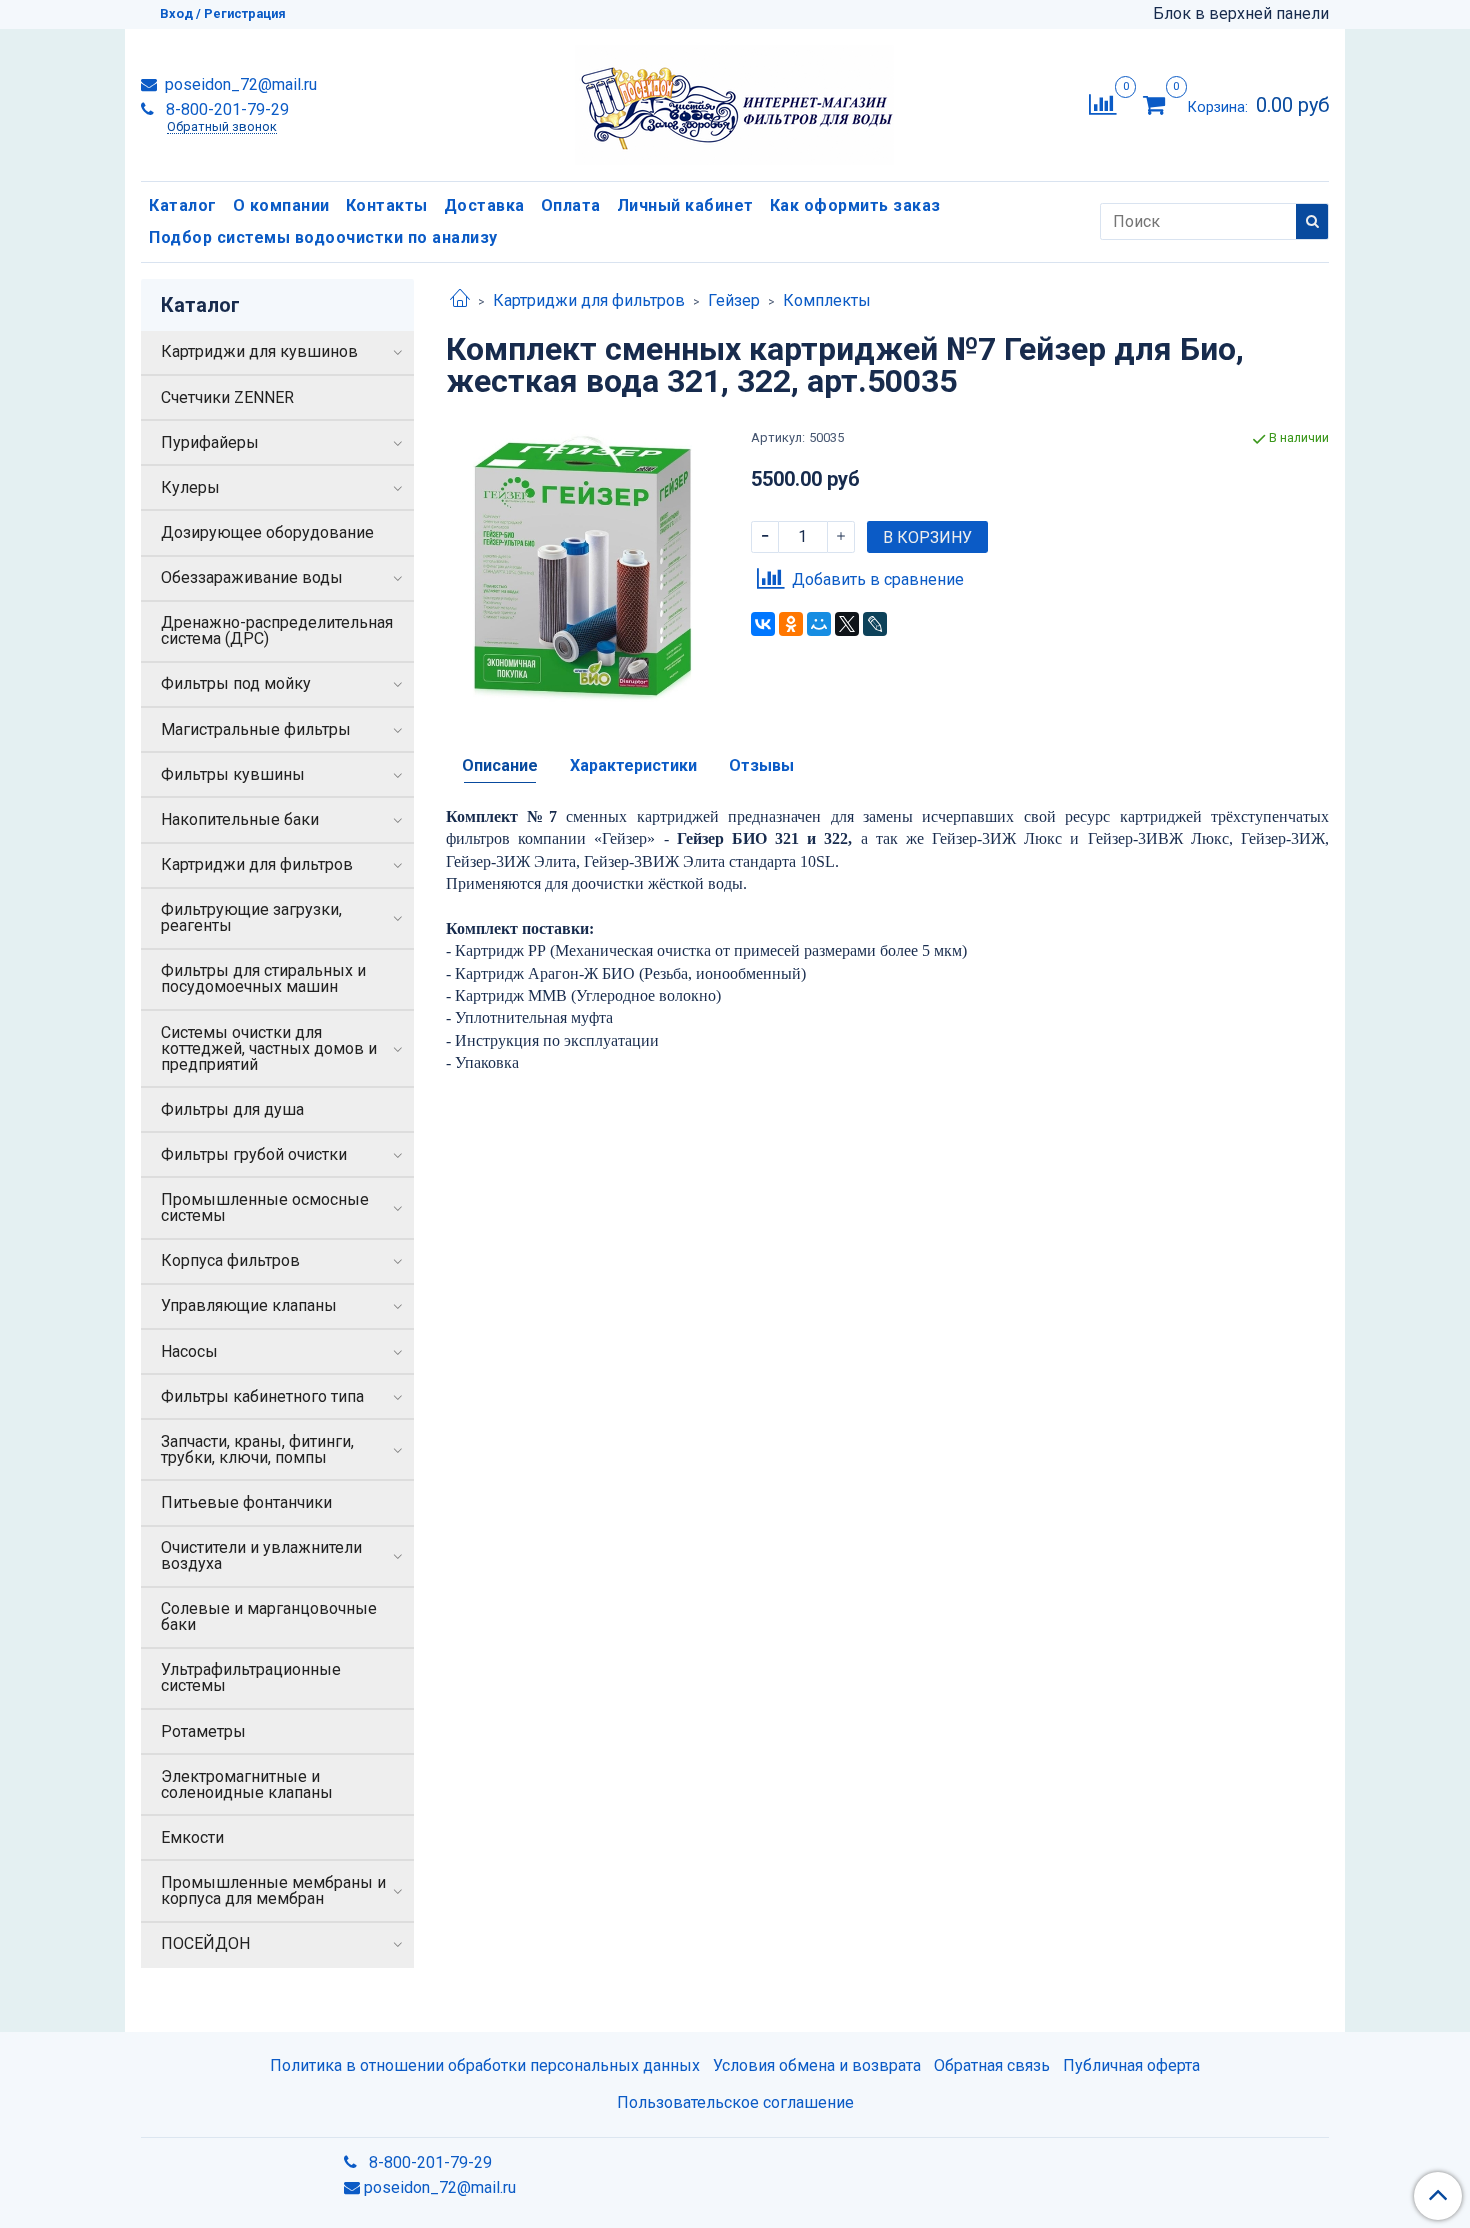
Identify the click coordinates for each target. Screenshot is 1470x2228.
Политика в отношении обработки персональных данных (485, 2065)
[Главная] (460, 300)
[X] (847, 624)
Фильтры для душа (232, 1109)
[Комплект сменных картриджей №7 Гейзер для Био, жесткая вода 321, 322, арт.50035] (582, 564)
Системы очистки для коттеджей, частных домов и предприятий (269, 1048)
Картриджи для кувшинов (259, 351)
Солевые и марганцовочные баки (269, 1616)
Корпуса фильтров (230, 1260)
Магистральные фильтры (256, 729)
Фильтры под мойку (236, 683)
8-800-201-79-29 (225, 109)
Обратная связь (992, 2065)
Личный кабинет (685, 205)
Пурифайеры (210, 442)
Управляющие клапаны (249, 1305)
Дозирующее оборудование (267, 532)
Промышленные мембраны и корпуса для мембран (273, 1890)
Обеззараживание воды (252, 577)
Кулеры (190, 487)
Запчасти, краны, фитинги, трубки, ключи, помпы (257, 1449)
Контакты (387, 205)
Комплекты (827, 300)
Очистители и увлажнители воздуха (261, 1555)
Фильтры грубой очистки (254, 1154)
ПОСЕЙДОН (205, 1943)
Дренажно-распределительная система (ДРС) (277, 630)
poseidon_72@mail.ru (239, 84)
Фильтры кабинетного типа (262, 1396)
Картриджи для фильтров (589, 300)
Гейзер (734, 300)
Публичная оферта (1131, 2065)
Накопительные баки (240, 819)
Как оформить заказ (855, 205)
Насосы (189, 1351)
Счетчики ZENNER (227, 397)
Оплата (571, 205)
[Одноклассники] (791, 624)
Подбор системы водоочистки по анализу (323, 237)
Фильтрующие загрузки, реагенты (251, 917)
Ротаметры (203, 1731)
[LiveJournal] (875, 624)
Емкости (192, 1837)
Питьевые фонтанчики (246, 1502)
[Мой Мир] (819, 624)
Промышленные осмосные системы (265, 1207)
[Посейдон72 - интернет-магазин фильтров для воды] (734, 100)
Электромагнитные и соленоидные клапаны (247, 1784)
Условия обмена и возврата (817, 2065)
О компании (281, 205)
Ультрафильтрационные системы (251, 1677)
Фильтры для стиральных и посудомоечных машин (263, 978)
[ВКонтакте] (763, 624)
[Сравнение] (1102, 103)
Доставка (484, 205)
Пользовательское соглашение (735, 2102)
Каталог (183, 205)
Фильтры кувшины (233, 774)
